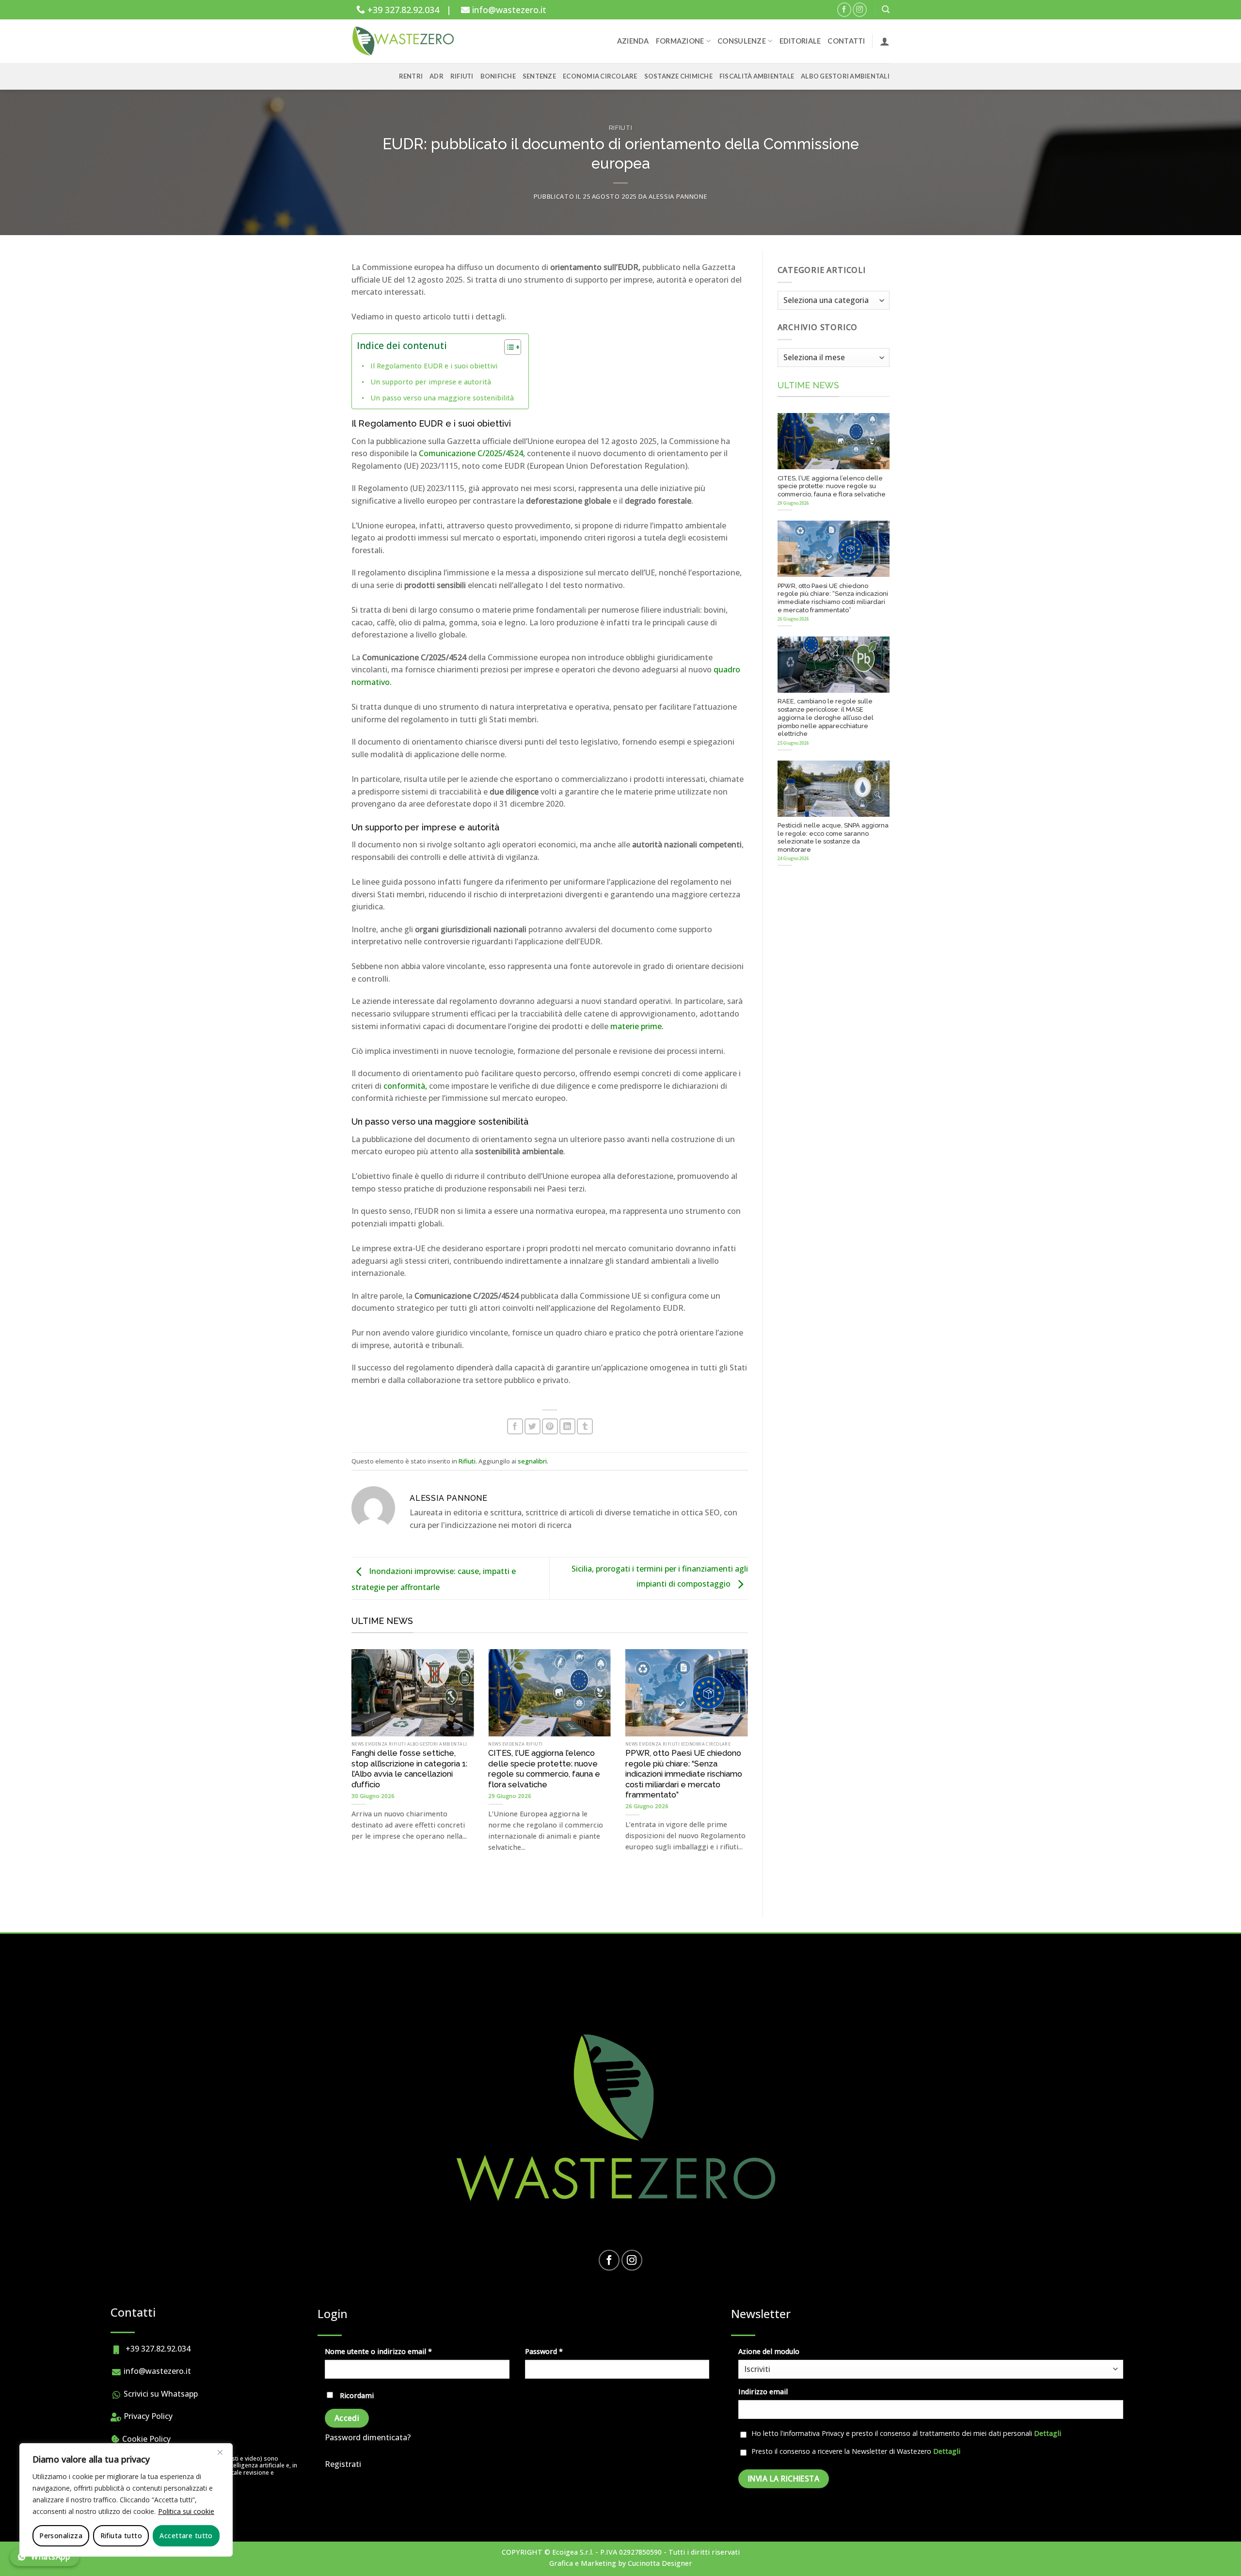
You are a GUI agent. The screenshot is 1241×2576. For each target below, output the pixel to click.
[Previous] (334, 1748)
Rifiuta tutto (121, 2536)
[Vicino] (220, 2452)
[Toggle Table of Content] (508, 347)
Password (559, 2351)
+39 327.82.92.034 (402, 10)
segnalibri (532, 1461)
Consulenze (742, 41)
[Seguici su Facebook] (844, 9)
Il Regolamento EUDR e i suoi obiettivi (434, 366)
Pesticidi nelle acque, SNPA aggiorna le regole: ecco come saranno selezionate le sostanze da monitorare (833, 837)
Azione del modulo (769, 2351)
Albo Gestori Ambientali (845, 76)
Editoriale (800, 41)
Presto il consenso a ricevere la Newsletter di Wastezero (856, 2451)
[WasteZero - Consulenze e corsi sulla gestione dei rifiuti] (405, 41)
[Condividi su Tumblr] (585, 1426)
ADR (437, 76)
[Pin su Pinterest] (550, 1426)
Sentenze (539, 76)
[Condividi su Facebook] (515, 1426)
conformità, (406, 1086)
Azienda (633, 41)
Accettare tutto (186, 2536)
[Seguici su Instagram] (860, 9)
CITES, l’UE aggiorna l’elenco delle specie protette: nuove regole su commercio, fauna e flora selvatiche (544, 1769)
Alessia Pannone (678, 196)
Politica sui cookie (186, 2511)
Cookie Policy (145, 2439)
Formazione (680, 41)
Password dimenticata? (368, 2437)
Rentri (411, 76)
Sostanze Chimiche (678, 76)
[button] (886, 9)
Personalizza (61, 2536)
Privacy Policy (147, 2416)
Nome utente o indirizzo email (393, 2351)
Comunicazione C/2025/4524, (472, 453)
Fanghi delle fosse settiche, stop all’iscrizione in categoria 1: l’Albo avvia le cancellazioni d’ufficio (409, 1769)
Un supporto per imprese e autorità (431, 382)
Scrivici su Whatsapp (160, 2394)
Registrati (343, 2464)
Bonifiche (498, 76)
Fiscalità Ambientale (757, 76)
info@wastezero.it (508, 10)
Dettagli (1048, 2433)
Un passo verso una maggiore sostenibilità (442, 398)
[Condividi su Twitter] (533, 1426)
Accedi (347, 2418)
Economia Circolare (600, 76)
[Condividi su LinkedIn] (567, 1426)
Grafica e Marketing (583, 2563)
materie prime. (637, 1026)
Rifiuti (462, 76)
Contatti (846, 41)
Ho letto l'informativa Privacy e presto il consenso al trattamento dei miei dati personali (906, 2433)
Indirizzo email (763, 2392)
